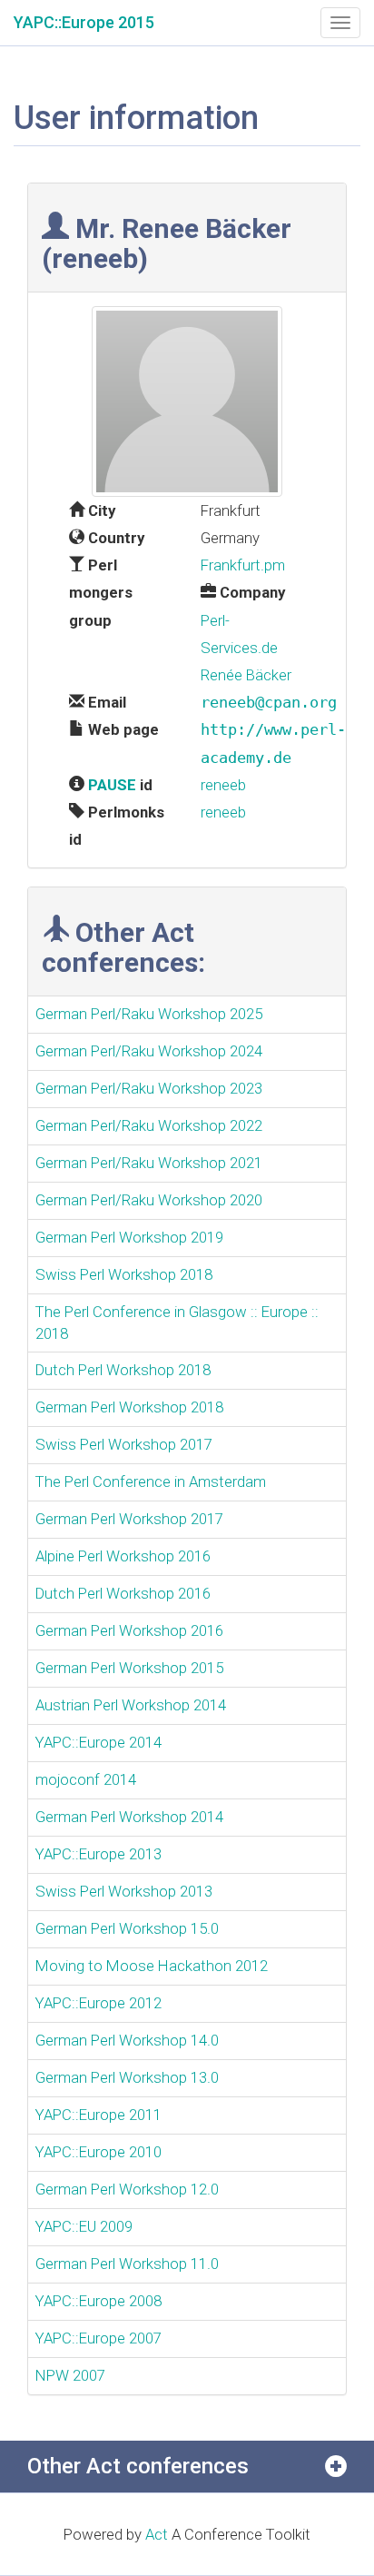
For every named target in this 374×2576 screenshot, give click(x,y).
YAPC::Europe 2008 (98, 2301)
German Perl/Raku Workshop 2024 (149, 1051)
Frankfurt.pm (243, 565)
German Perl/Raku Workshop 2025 (149, 1014)
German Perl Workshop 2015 (129, 1668)
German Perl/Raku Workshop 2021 (149, 1163)
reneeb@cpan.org (269, 702)
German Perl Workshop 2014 (129, 1817)
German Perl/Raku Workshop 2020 (149, 1200)
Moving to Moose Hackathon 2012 (152, 1966)
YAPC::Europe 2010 (98, 2152)
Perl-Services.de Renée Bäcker (246, 648)
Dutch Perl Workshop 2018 (123, 1370)
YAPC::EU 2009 (84, 2226)
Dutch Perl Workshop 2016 (123, 1593)
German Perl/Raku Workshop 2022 (149, 1125)
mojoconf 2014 (86, 1779)
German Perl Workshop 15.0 (127, 1928)
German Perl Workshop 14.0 (127, 2040)
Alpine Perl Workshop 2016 (123, 1556)
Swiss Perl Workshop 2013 (124, 1891)
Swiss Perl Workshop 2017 (124, 1444)
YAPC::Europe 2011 (98, 2115)
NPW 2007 (70, 2375)
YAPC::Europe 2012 (98, 2003)
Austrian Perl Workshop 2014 (131, 1705)
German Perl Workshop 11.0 (127, 2264)
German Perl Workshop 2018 (129, 1407)
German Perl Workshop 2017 (129, 1519)
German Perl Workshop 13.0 (127, 2077)
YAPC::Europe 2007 (98, 2338)
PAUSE (112, 785)
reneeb (223, 785)
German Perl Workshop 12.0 (127, 2189)
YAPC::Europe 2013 (98, 1854)
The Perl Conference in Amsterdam (151, 1481)
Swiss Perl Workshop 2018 (124, 1274)
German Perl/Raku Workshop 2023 (149, 1088)
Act (157, 2534)
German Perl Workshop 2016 (129, 1630)
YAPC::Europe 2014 (98, 1742)
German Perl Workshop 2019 (129, 1237)
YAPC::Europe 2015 (84, 22)
